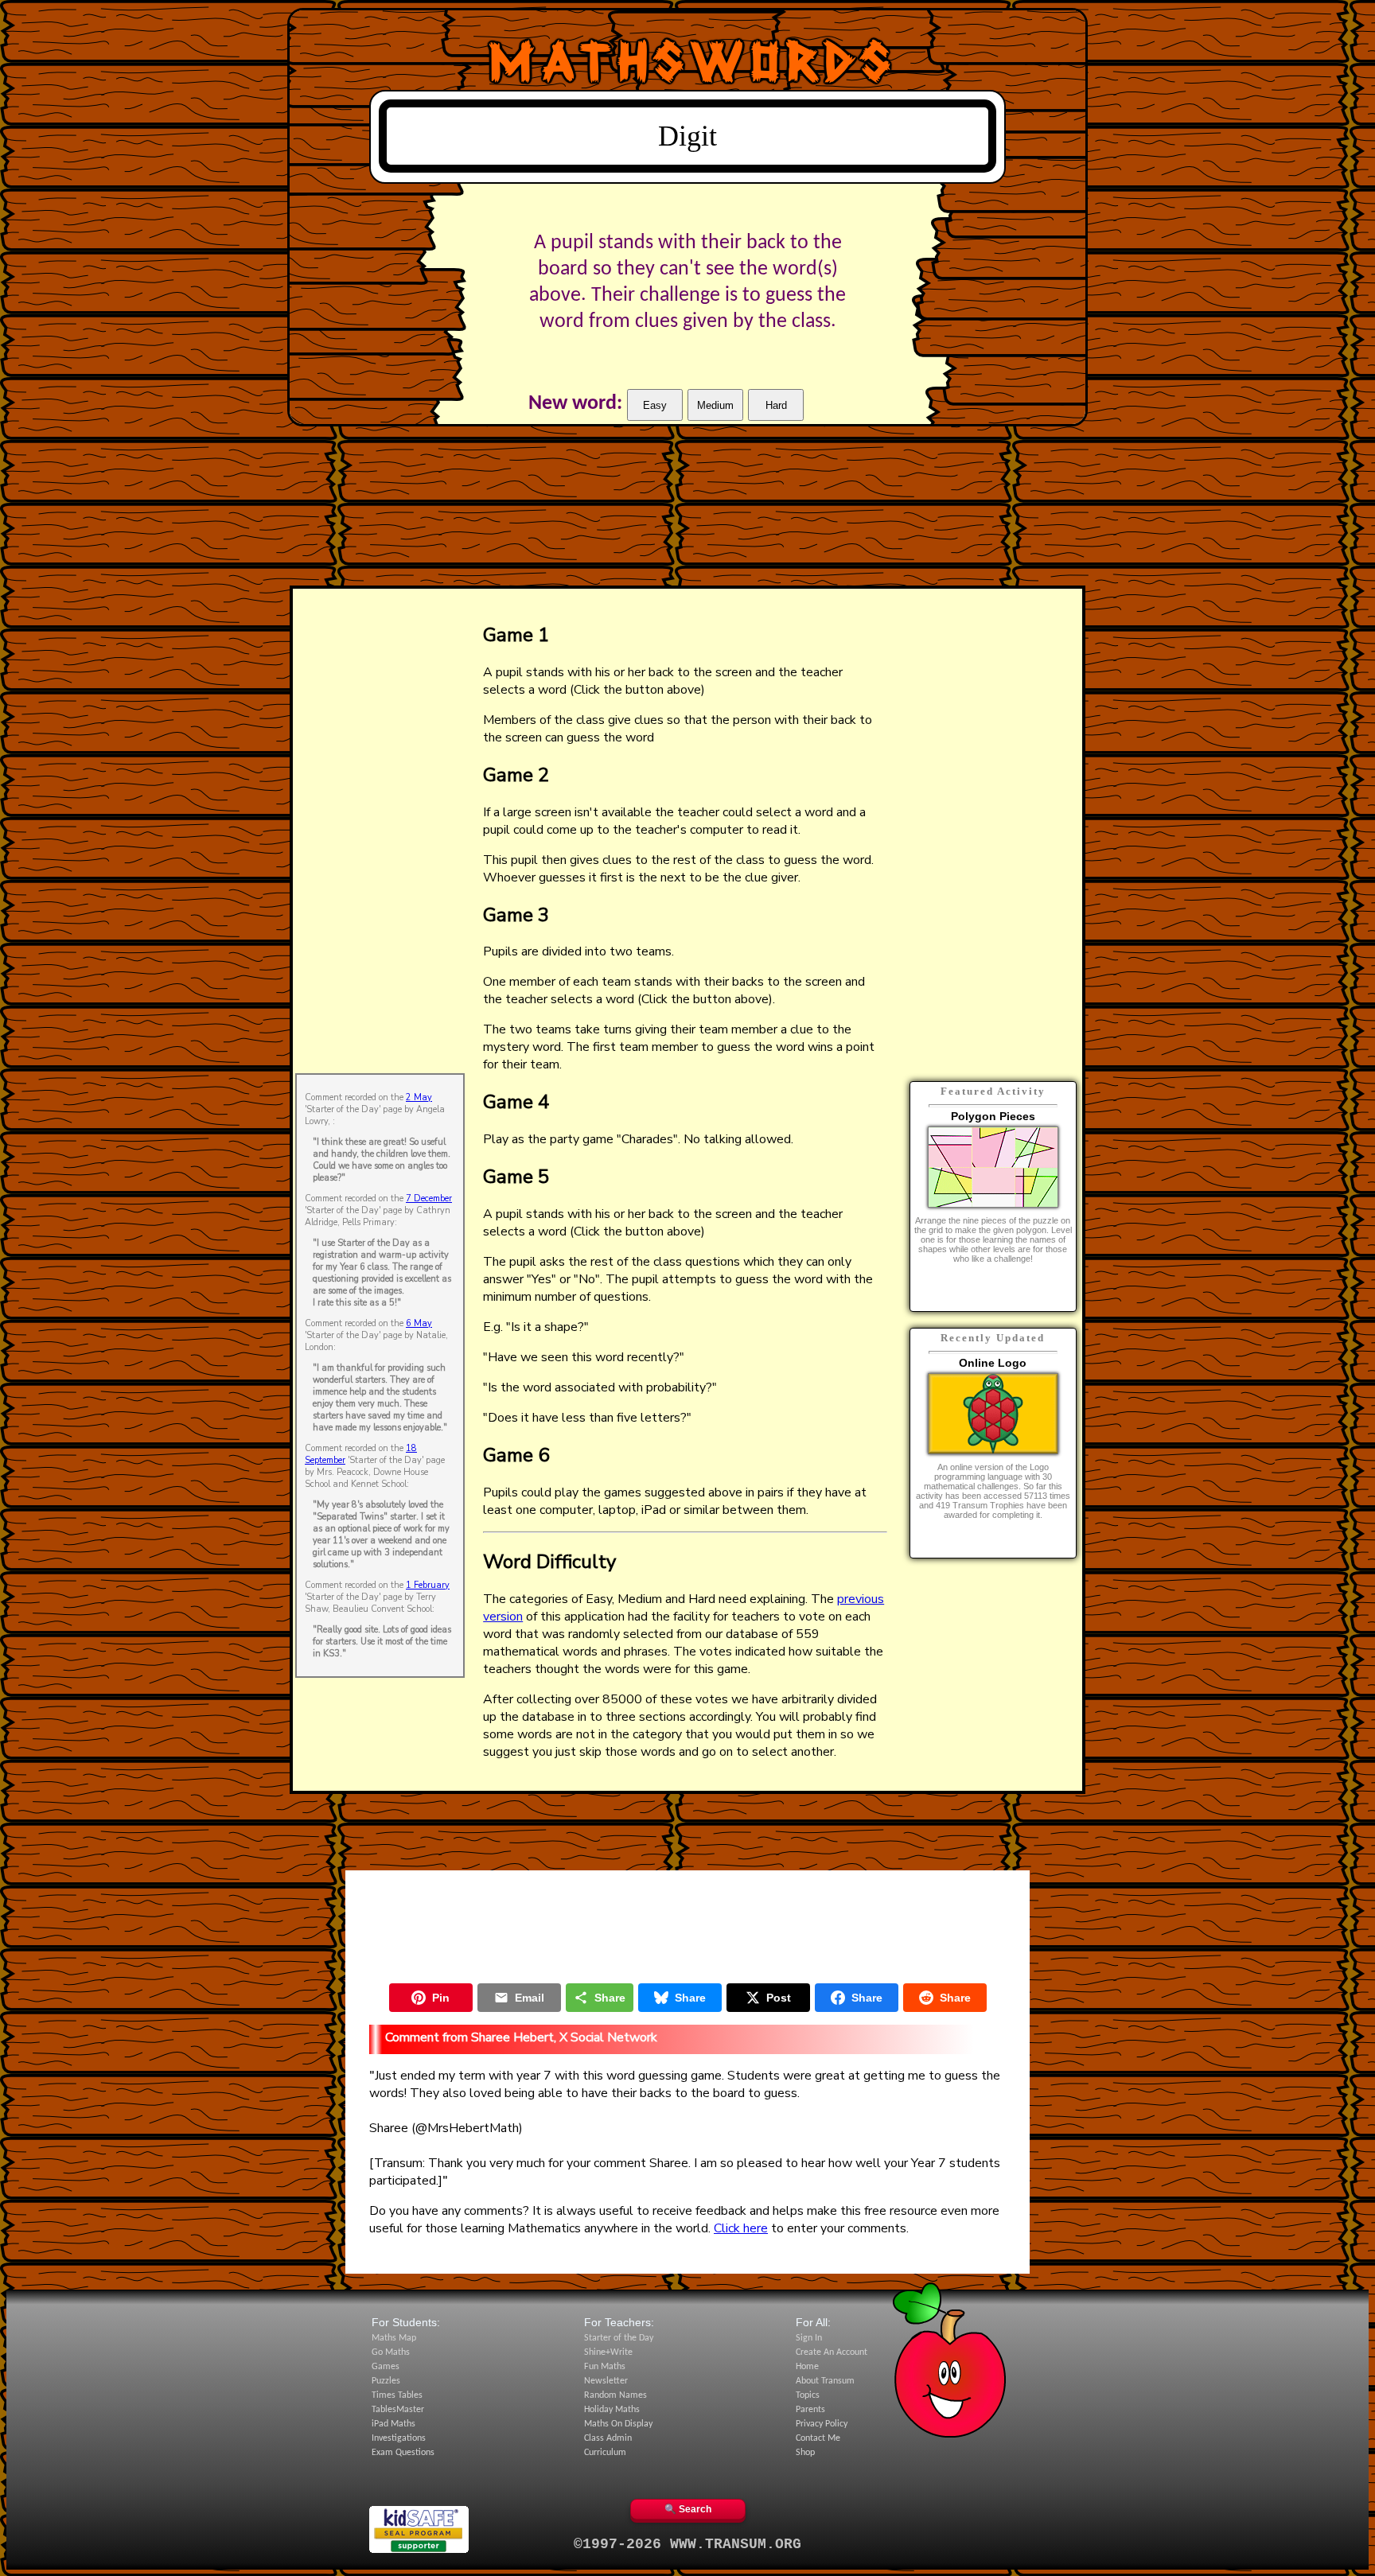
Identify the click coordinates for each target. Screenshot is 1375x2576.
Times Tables (397, 2395)
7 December (429, 1199)
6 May (419, 1323)
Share (610, 1998)
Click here (741, 2228)
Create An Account (832, 2352)
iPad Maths (393, 2424)
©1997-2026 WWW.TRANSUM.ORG (687, 2544)
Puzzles (386, 2381)
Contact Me (818, 2438)
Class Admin (608, 2438)
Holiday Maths (612, 2410)
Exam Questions (403, 2453)
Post (779, 1998)
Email (530, 1998)
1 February (428, 1585)
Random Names (615, 2395)
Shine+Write (608, 2352)
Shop (805, 2453)
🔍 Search (688, 2509)
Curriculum (605, 2453)
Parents (810, 2410)
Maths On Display (618, 2424)
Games (386, 2367)
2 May (419, 1097)
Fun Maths (605, 2367)
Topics (808, 2395)
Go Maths (391, 2352)
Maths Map (394, 2338)
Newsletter (606, 2381)
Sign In (809, 2338)
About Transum (825, 2381)
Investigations (399, 2438)
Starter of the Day (619, 2338)
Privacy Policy (822, 2424)
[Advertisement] (380, 830)
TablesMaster (398, 2410)
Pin (441, 1998)
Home (807, 2367)
